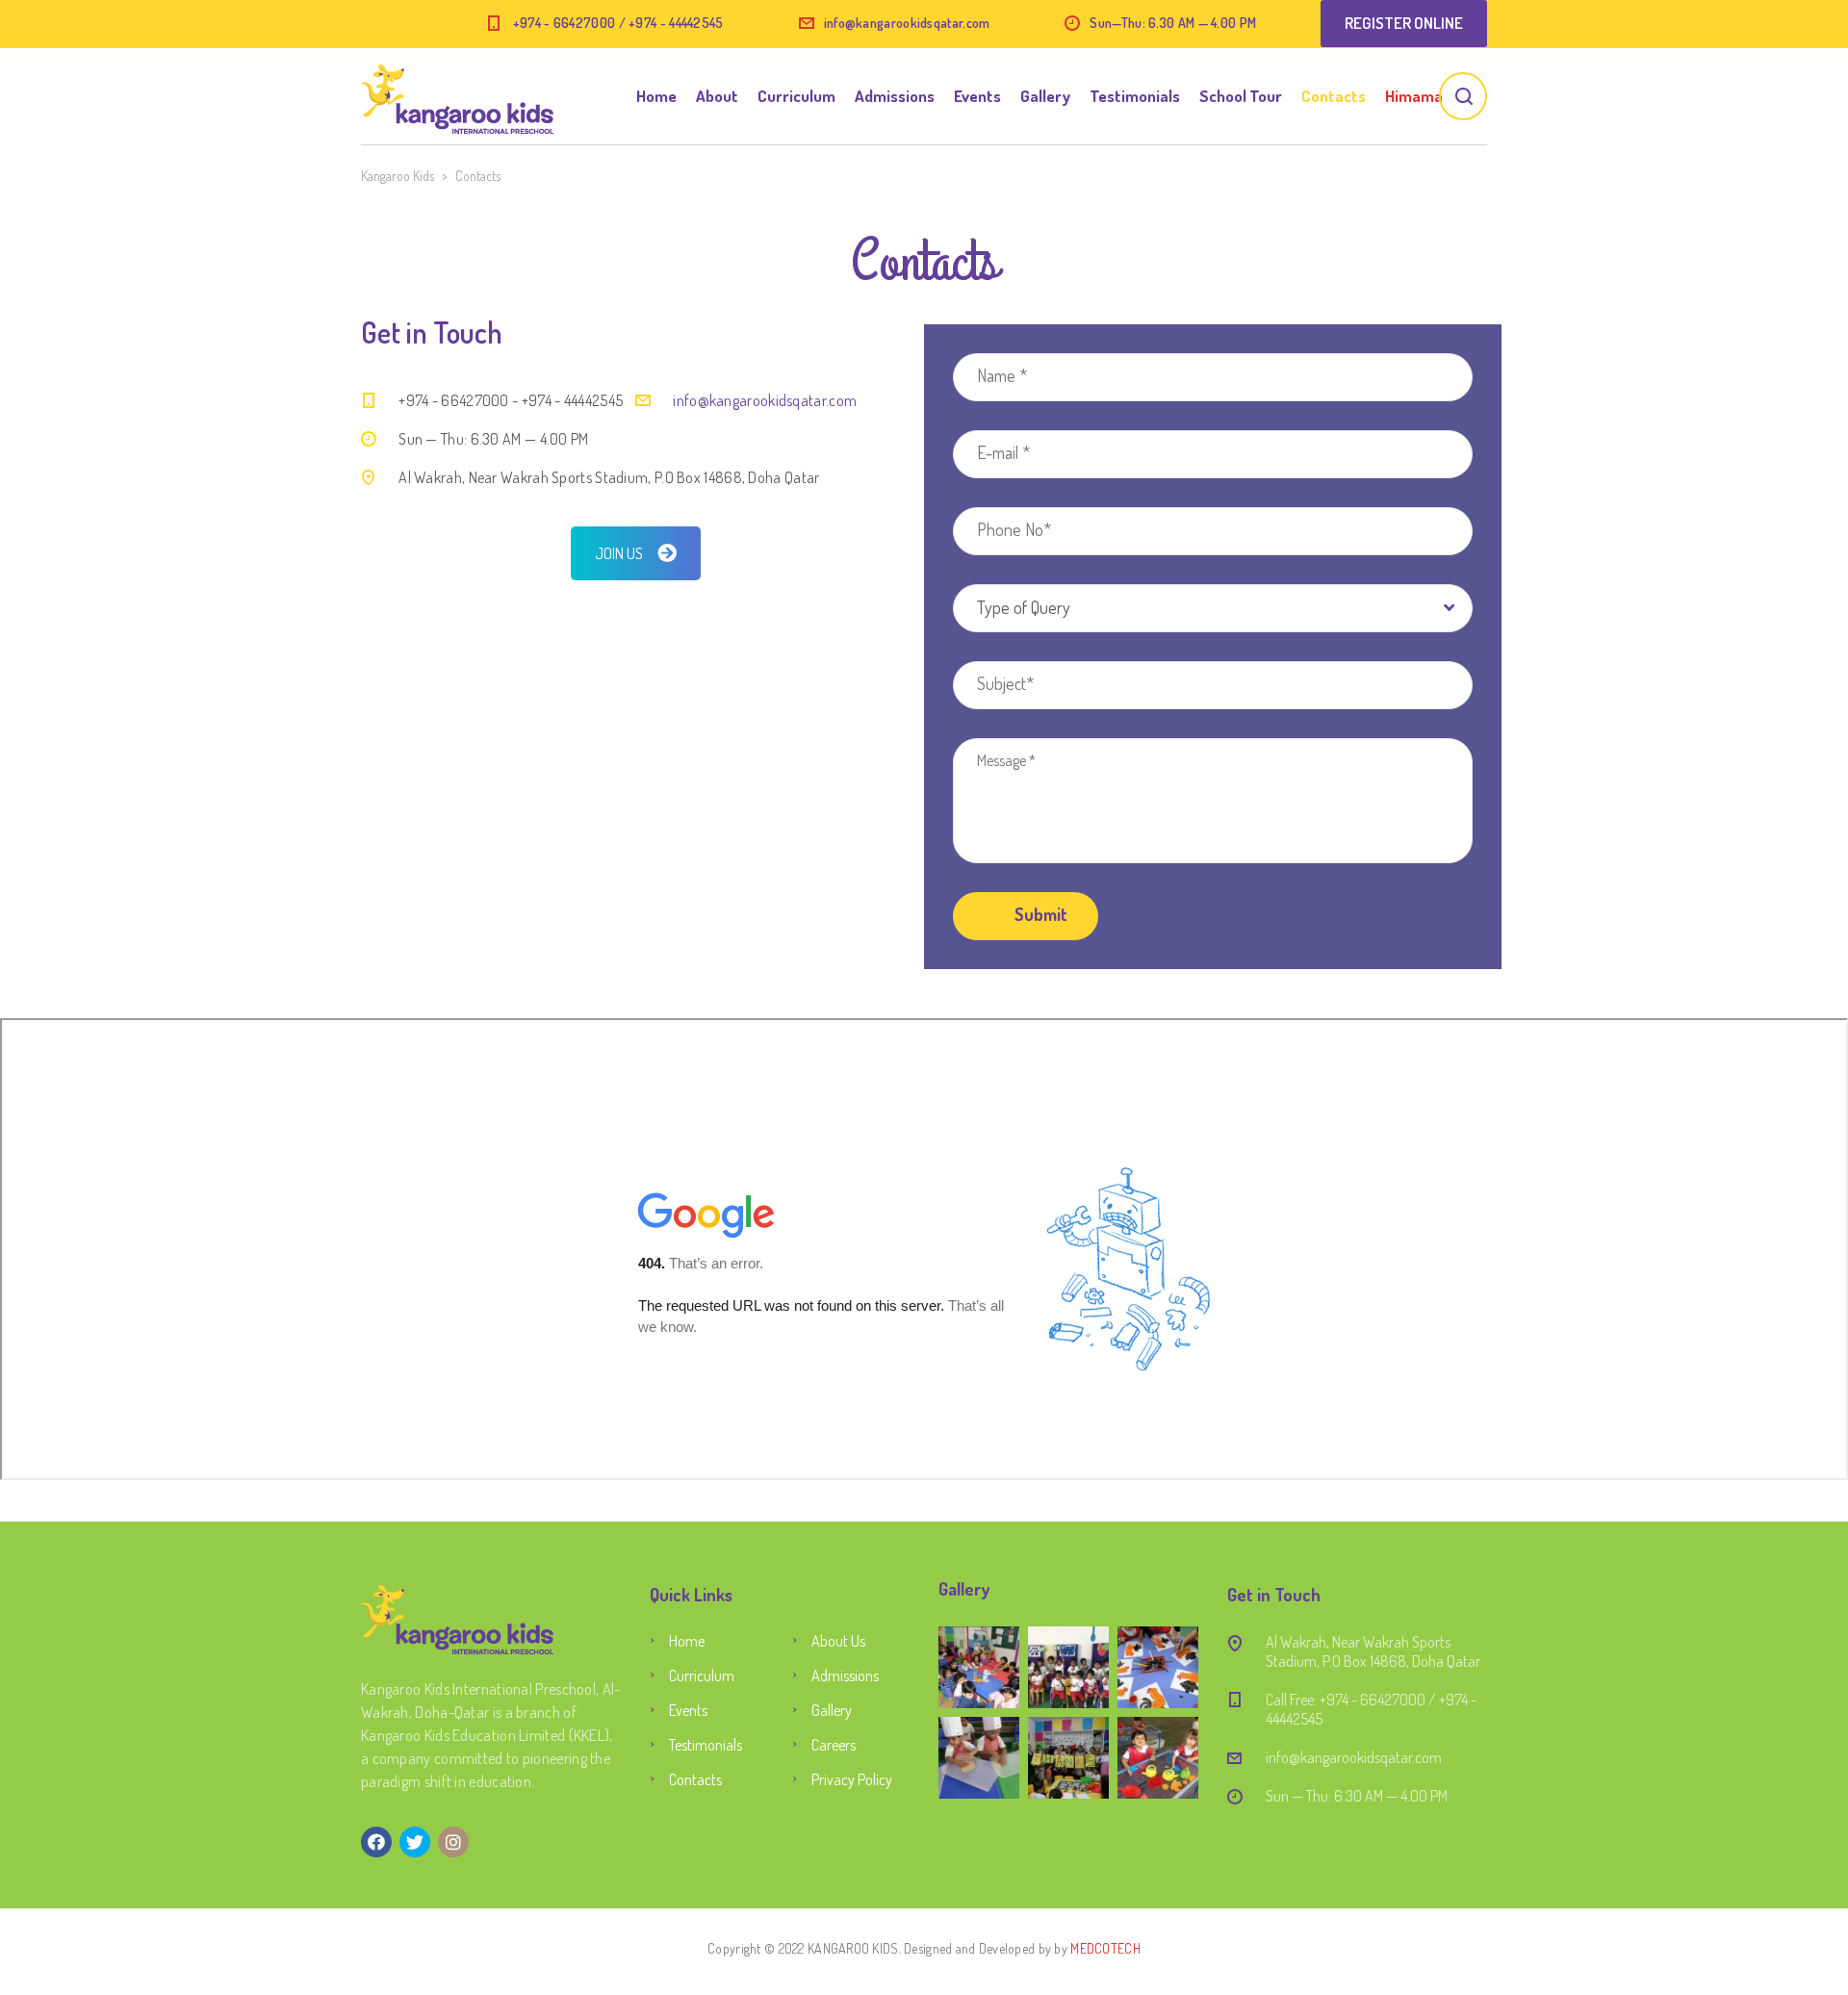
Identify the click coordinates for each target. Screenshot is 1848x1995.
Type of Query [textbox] (1024, 607)
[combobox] (1213, 608)
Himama (1414, 96)
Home (656, 96)
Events (977, 96)
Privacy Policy (852, 1779)
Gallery (1045, 96)
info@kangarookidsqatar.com (907, 23)
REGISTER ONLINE (1404, 23)
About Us (838, 1641)
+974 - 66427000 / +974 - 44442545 (618, 23)
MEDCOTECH (1105, 1948)
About (717, 96)
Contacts (1334, 96)
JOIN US (619, 553)
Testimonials (1135, 96)
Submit (1039, 914)
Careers (834, 1745)
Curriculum (796, 96)
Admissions (895, 96)
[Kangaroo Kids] (457, 96)
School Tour (1241, 96)
